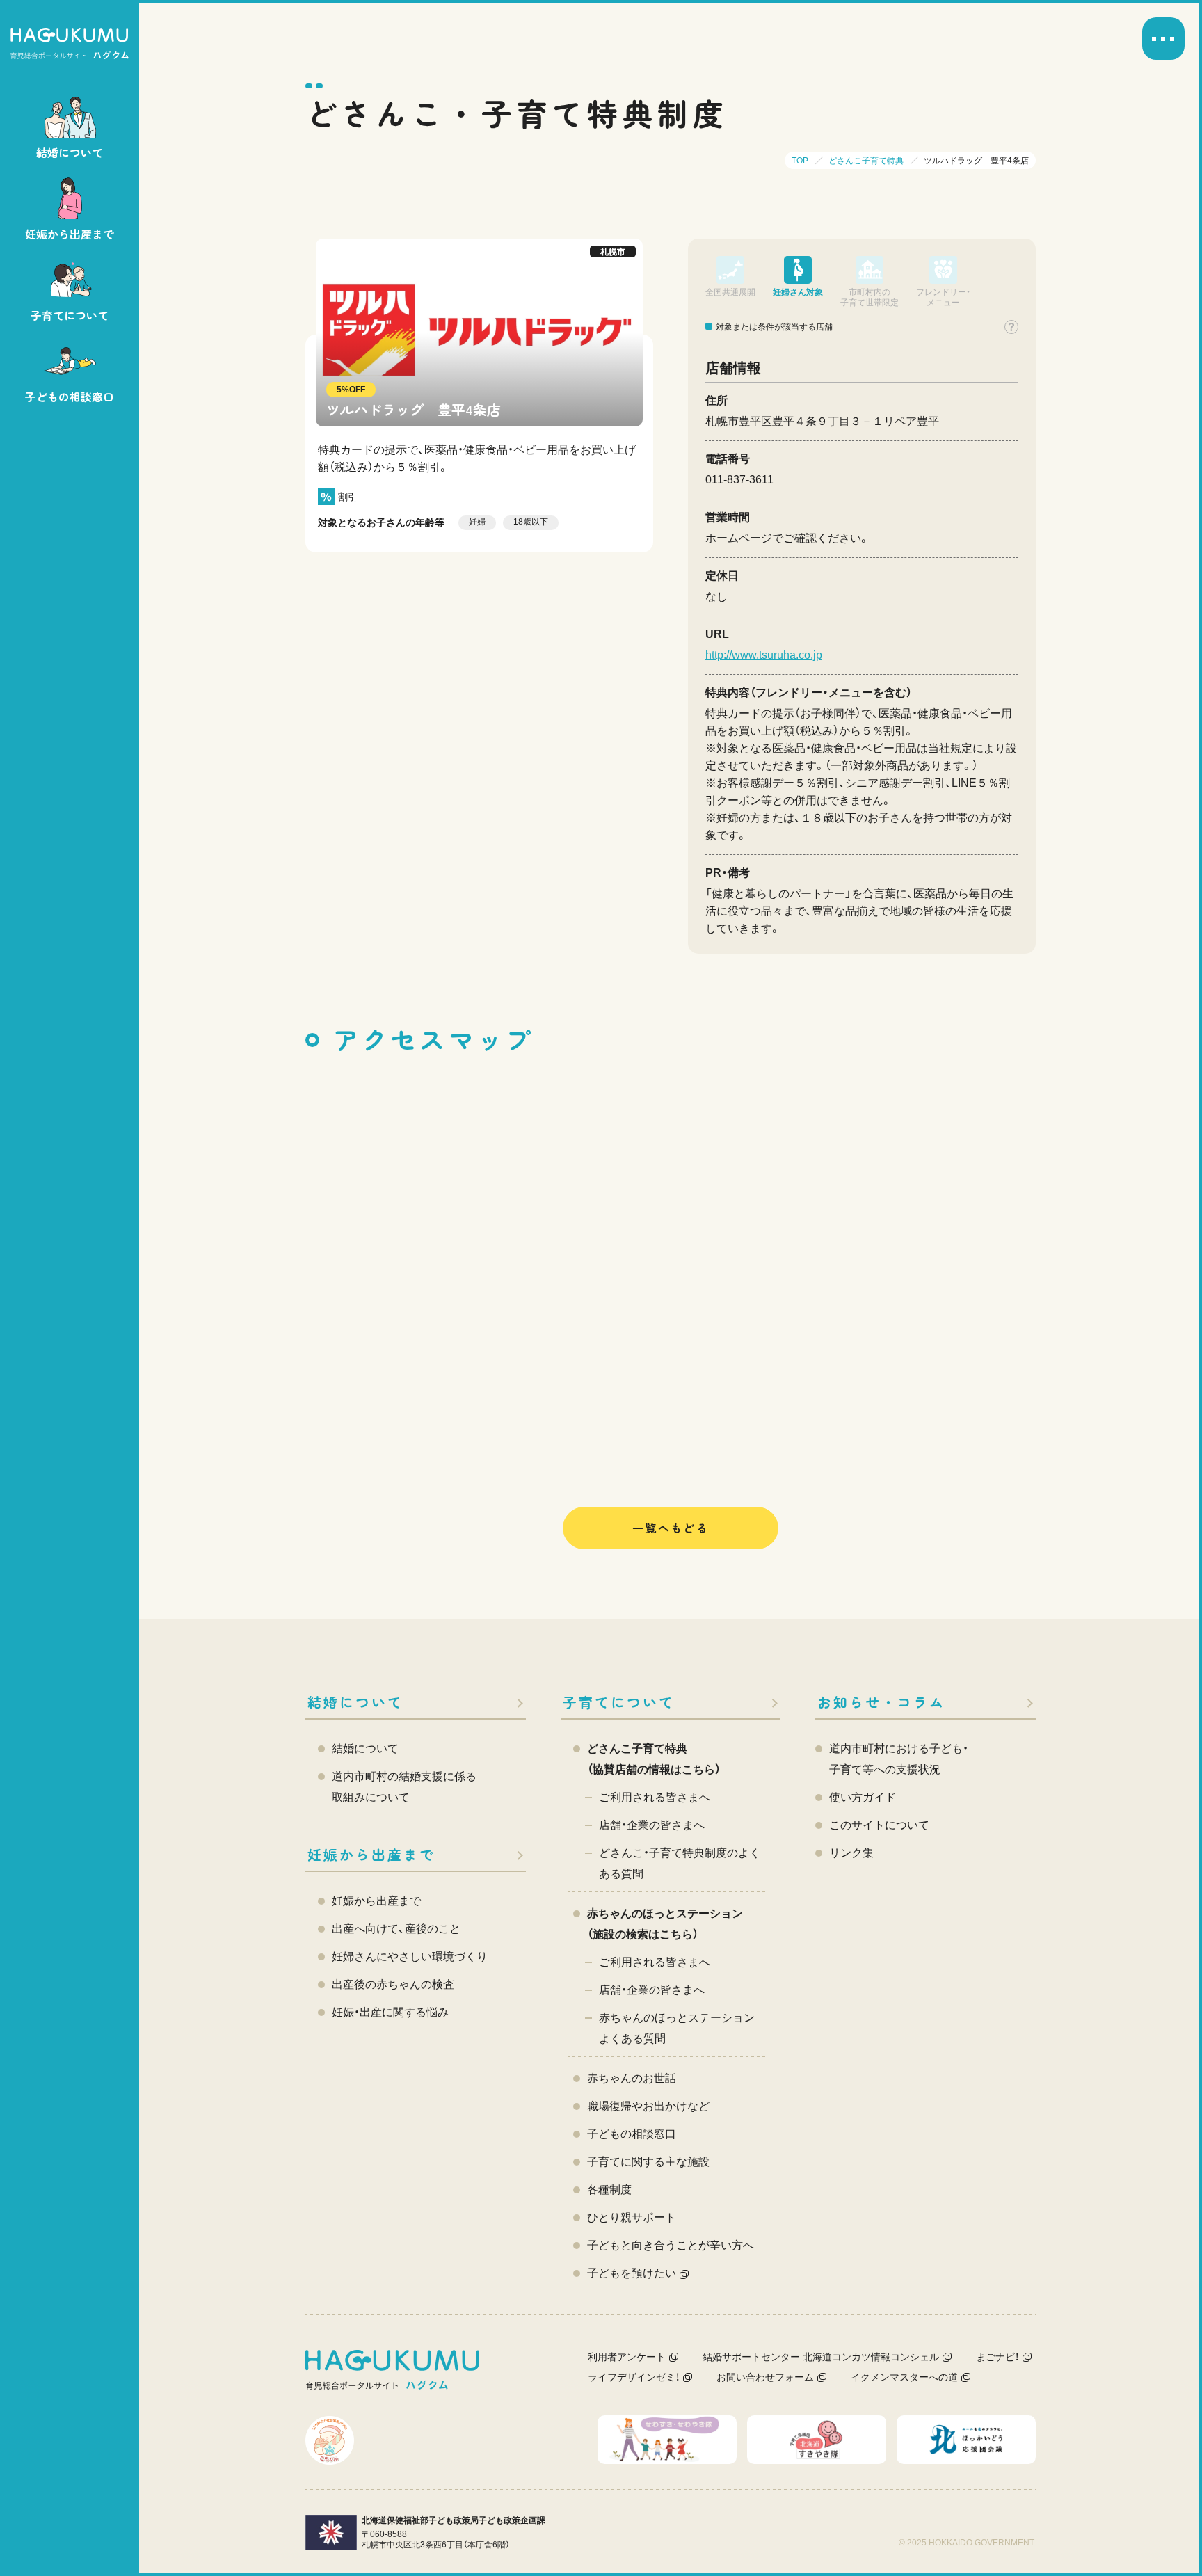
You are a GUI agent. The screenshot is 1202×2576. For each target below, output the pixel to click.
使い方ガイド (863, 1797)
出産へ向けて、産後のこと (396, 1929)
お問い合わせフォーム (765, 2377)
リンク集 (851, 1853)
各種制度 (609, 2190)
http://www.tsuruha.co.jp (764, 655)
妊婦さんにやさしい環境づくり (410, 1957)
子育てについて (619, 1702)
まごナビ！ (997, 2357)
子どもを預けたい (632, 2273)
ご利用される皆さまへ (655, 1797)
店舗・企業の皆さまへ (652, 1825)
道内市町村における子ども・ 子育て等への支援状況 (899, 1759)
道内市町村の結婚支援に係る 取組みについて (404, 1787)
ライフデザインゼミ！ (634, 2377)
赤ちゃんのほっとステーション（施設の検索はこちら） (665, 1924)
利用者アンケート (627, 2357)
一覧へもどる (671, 1528)
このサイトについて (879, 1825)
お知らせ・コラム (881, 1702)
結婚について (355, 1702)
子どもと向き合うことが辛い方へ (671, 2245)
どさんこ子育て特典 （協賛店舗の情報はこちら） (654, 1759)
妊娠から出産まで (371, 1854)
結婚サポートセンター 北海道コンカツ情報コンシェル (821, 2357)
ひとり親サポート (632, 2217)
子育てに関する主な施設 (648, 2162)
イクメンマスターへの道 (904, 2377)
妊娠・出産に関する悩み (390, 2012)
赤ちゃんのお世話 (632, 2078)
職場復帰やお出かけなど (648, 2106)
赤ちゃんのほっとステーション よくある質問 (677, 2028)
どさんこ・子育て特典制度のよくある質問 (680, 1863)
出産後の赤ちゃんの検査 (393, 1984)
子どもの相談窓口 (632, 2134)
